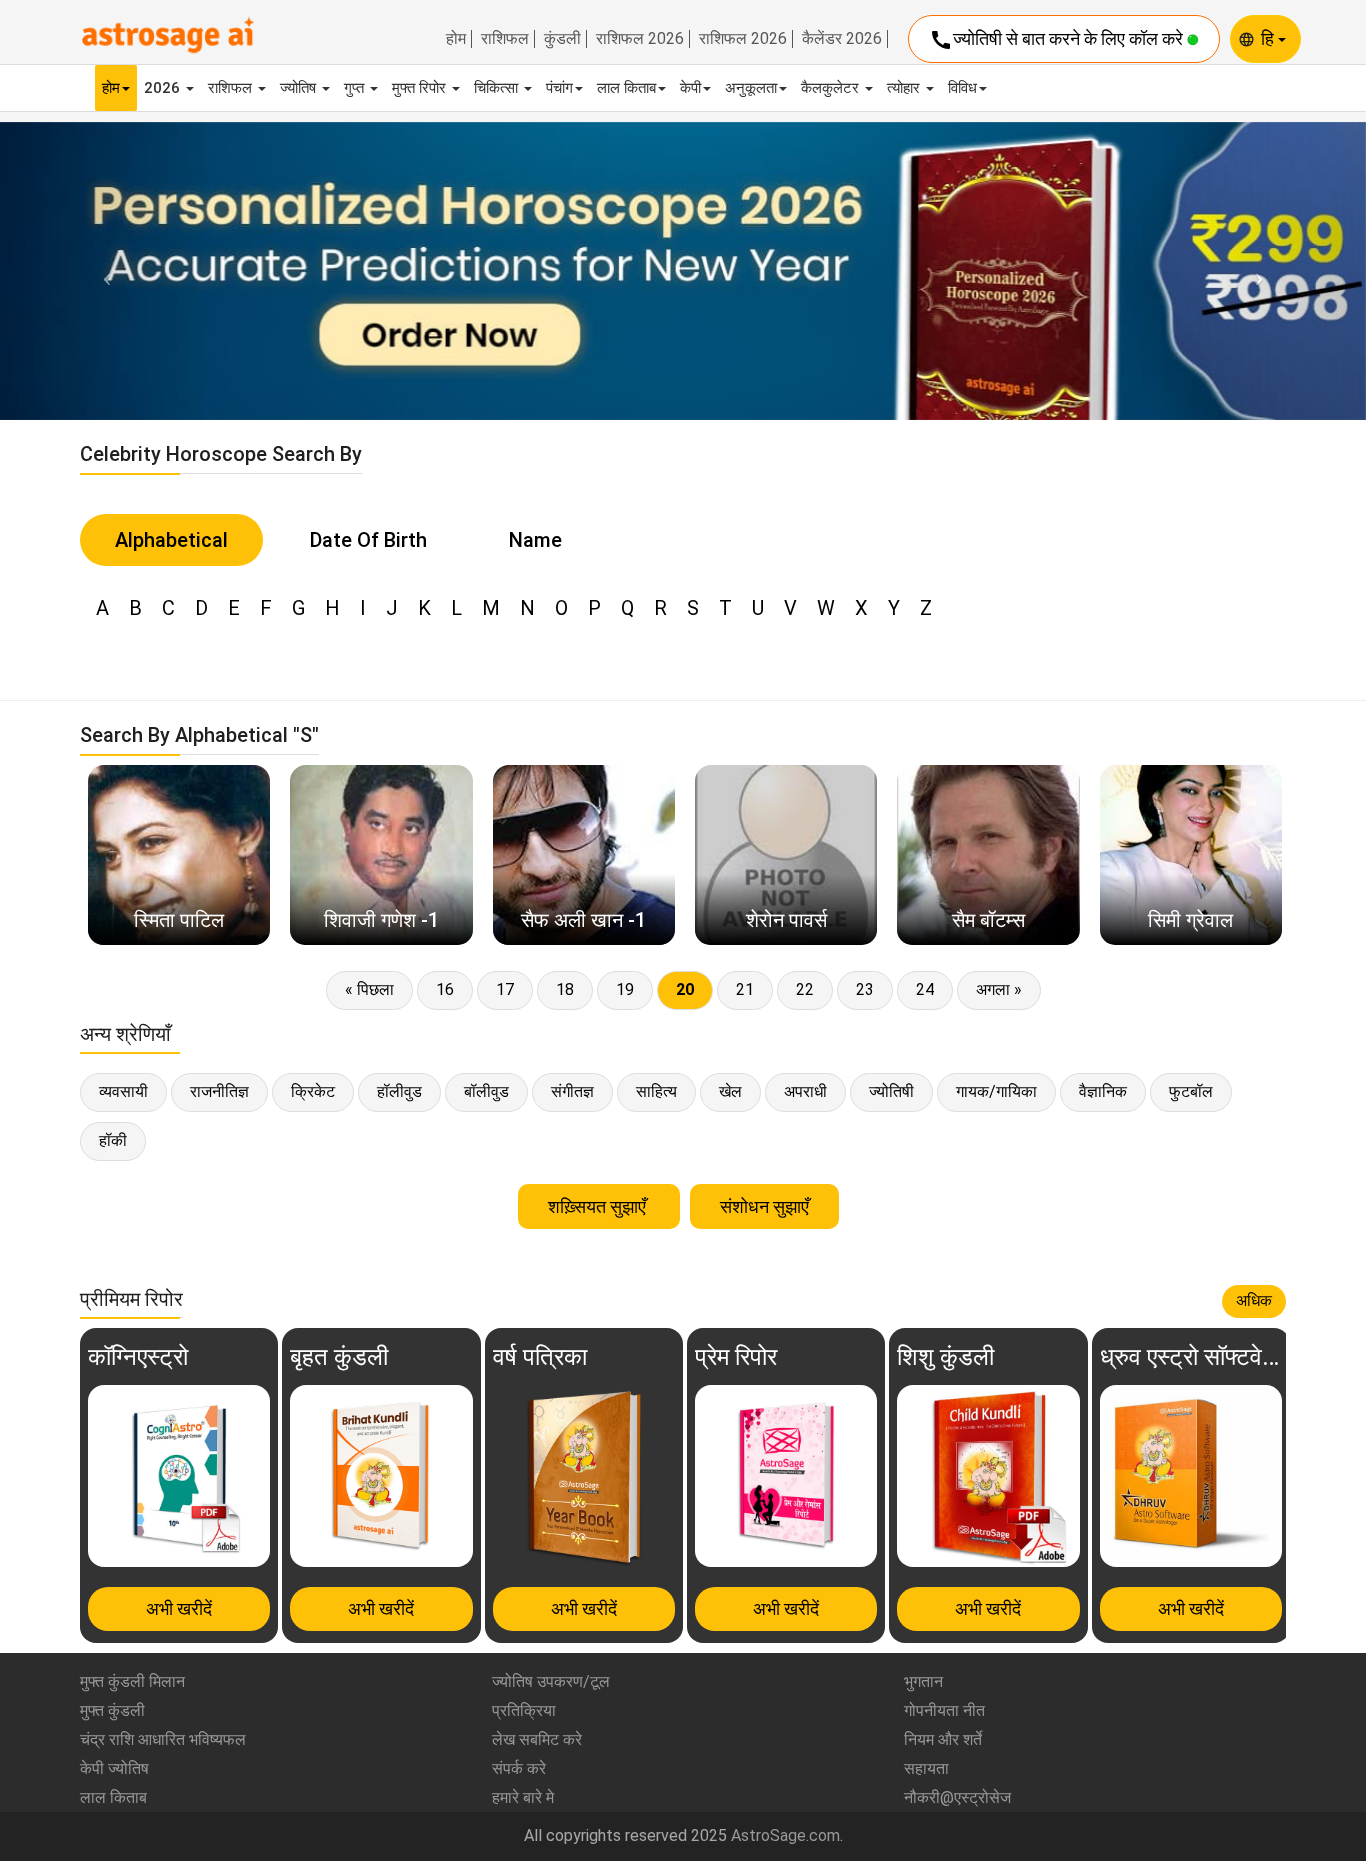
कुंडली (562, 39)
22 (805, 989)
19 (625, 989)
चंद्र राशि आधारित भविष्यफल (163, 1739)
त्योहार (905, 88)
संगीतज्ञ (572, 1091)
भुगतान (923, 1681)
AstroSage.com (785, 1835)
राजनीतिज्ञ (219, 1091)
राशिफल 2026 (640, 39)
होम (456, 39)
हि (1269, 38)
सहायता (926, 1768)
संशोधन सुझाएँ (764, 1206)
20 (685, 989)
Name (535, 540)
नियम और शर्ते (943, 1739)
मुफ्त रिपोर (421, 88)
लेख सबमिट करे (537, 1739)
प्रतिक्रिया (524, 1710)
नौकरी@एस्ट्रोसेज (957, 1797)
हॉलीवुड (399, 1091)
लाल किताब (626, 88)
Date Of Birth (368, 540)
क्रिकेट (313, 1091)
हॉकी (113, 1140)
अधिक (1254, 1300)
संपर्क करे (519, 1768)
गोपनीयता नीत (944, 1710)
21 (745, 989)
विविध (962, 88)
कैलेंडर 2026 (842, 39)
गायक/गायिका (996, 1091)
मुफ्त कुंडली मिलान (132, 1681)
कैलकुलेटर (832, 88)
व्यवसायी (123, 1091)
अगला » (999, 989)
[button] (102, 271)
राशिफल (505, 39)
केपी (690, 88)
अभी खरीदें (179, 1608)
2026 (164, 88)
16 (445, 989)
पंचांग (559, 88)
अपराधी (805, 1091)
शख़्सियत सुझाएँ (599, 1206)
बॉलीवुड (486, 1091)
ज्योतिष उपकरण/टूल (551, 1681)
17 (505, 989)
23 (865, 989)
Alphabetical (171, 540)
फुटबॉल (1191, 1091)
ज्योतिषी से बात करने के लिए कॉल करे (1058, 40)
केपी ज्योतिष (114, 1768)
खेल (730, 1091)
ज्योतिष (300, 88)
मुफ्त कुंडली (112, 1710)
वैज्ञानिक (1103, 1091)
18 (565, 989)
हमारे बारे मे (523, 1797)
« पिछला (369, 989)
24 (925, 989)
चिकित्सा (498, 88)
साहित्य (656, 1091)
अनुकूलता (751, 88)
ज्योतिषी (891, 1091)
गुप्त (356, 88)
